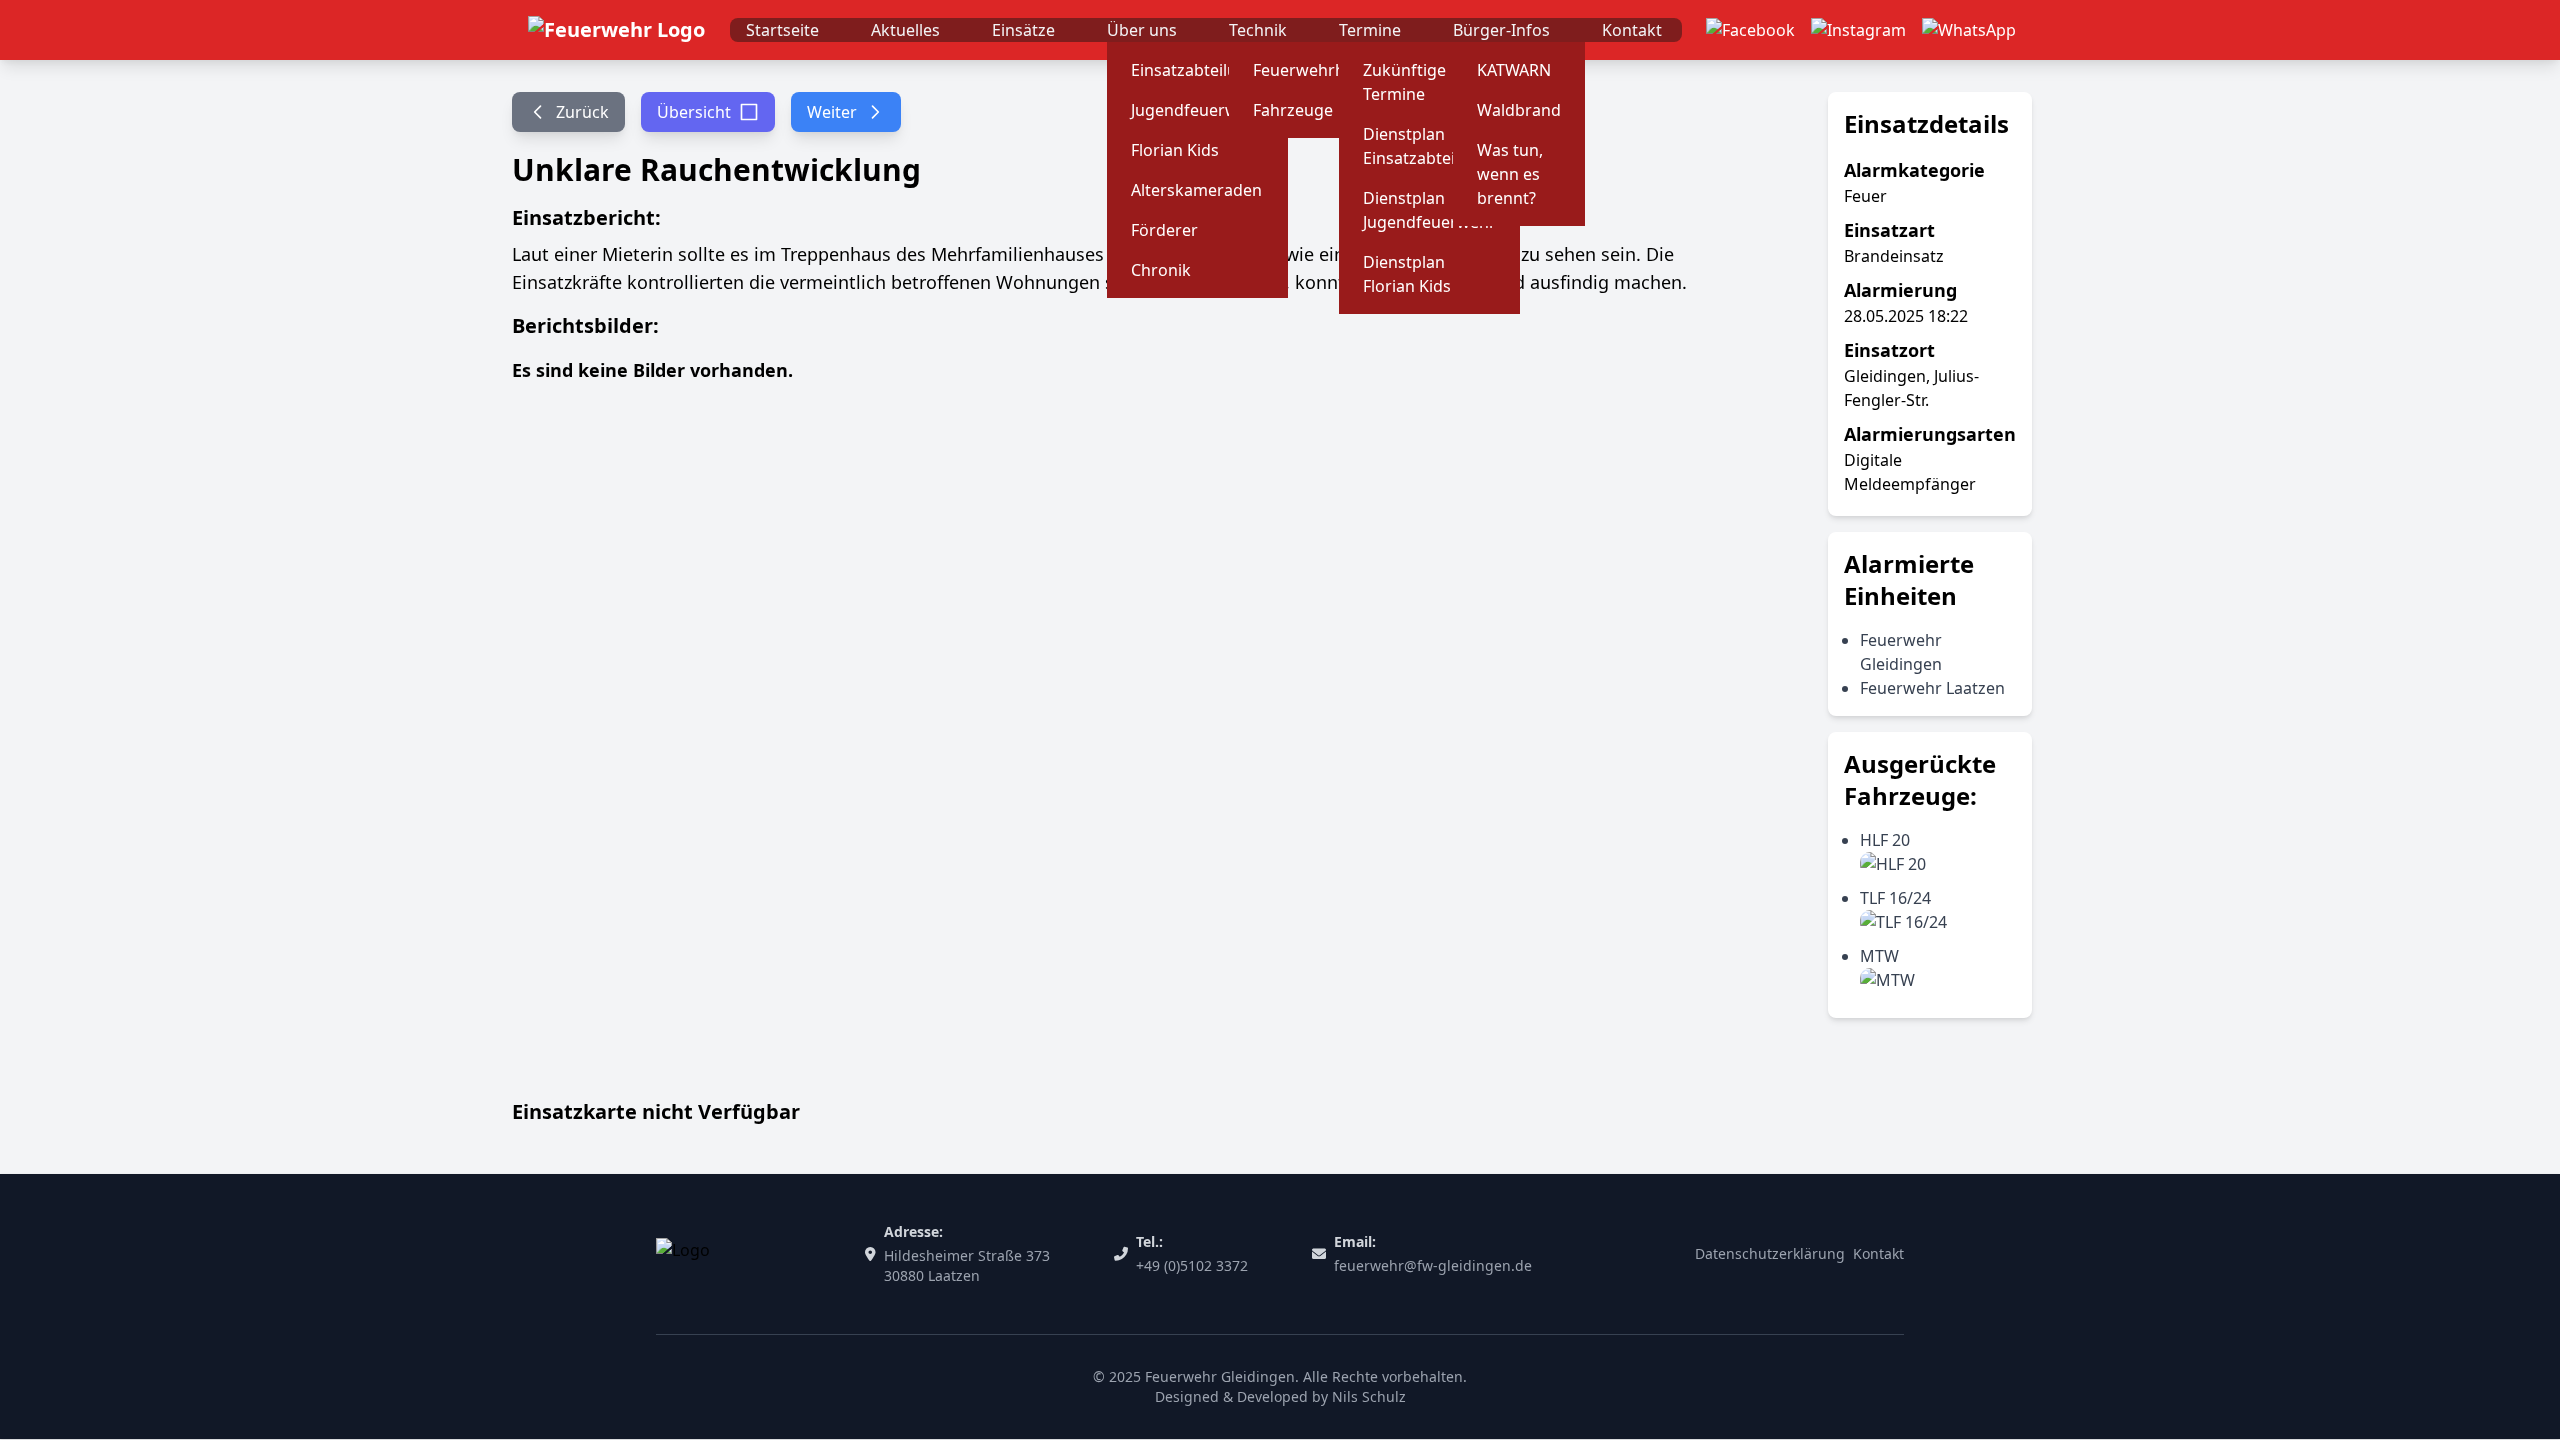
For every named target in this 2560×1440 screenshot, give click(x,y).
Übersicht (694, 112)
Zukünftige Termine (1404, 82)
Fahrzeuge (1293, 110)
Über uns (1142, 30)
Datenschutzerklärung (1770, 1253)
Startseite (782, 30)
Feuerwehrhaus (1312, 70)
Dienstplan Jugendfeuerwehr (1429, 210)
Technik (1258, 30)
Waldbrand (1519, 110)
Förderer (1164, 230)
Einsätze (1023, 30)
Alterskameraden (1196, 190)
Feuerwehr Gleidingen (1220, 1376)
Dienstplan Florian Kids (1407, 274)
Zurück (582, 112)
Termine (1370, 30)
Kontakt (1632, 30)
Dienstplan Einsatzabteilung (1426, 146)
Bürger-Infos (1501, 30)
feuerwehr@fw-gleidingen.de (1433, 1265)
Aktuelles (905, 30)
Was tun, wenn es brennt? (1510, 174)
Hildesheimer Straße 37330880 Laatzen (967, 1265)
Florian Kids (1175, 150)
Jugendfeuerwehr (1197, 110)
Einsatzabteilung (1194, 70)
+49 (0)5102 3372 (1192, 1265)
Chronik (1161, 270)
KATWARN (1514, 70)
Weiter (832, 112)
